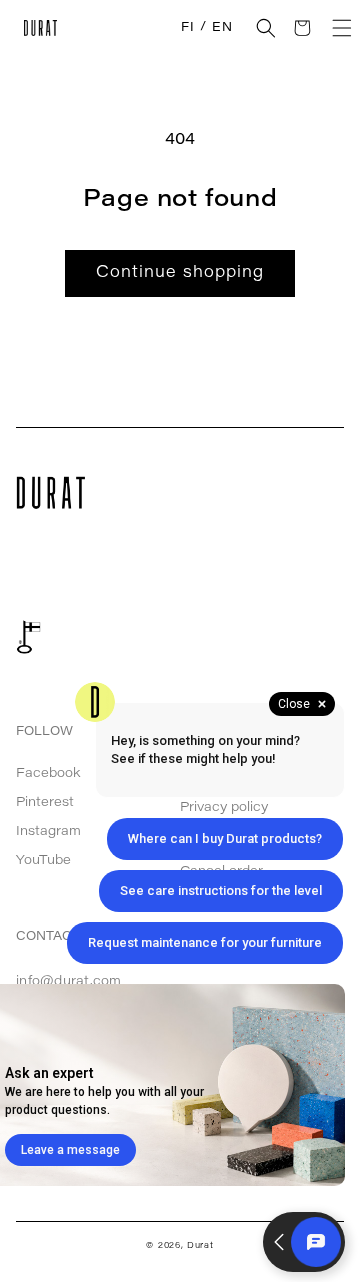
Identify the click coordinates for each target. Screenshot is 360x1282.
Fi (187, 28)
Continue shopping (180, 273)
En (222, 28)
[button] (266, 28)
